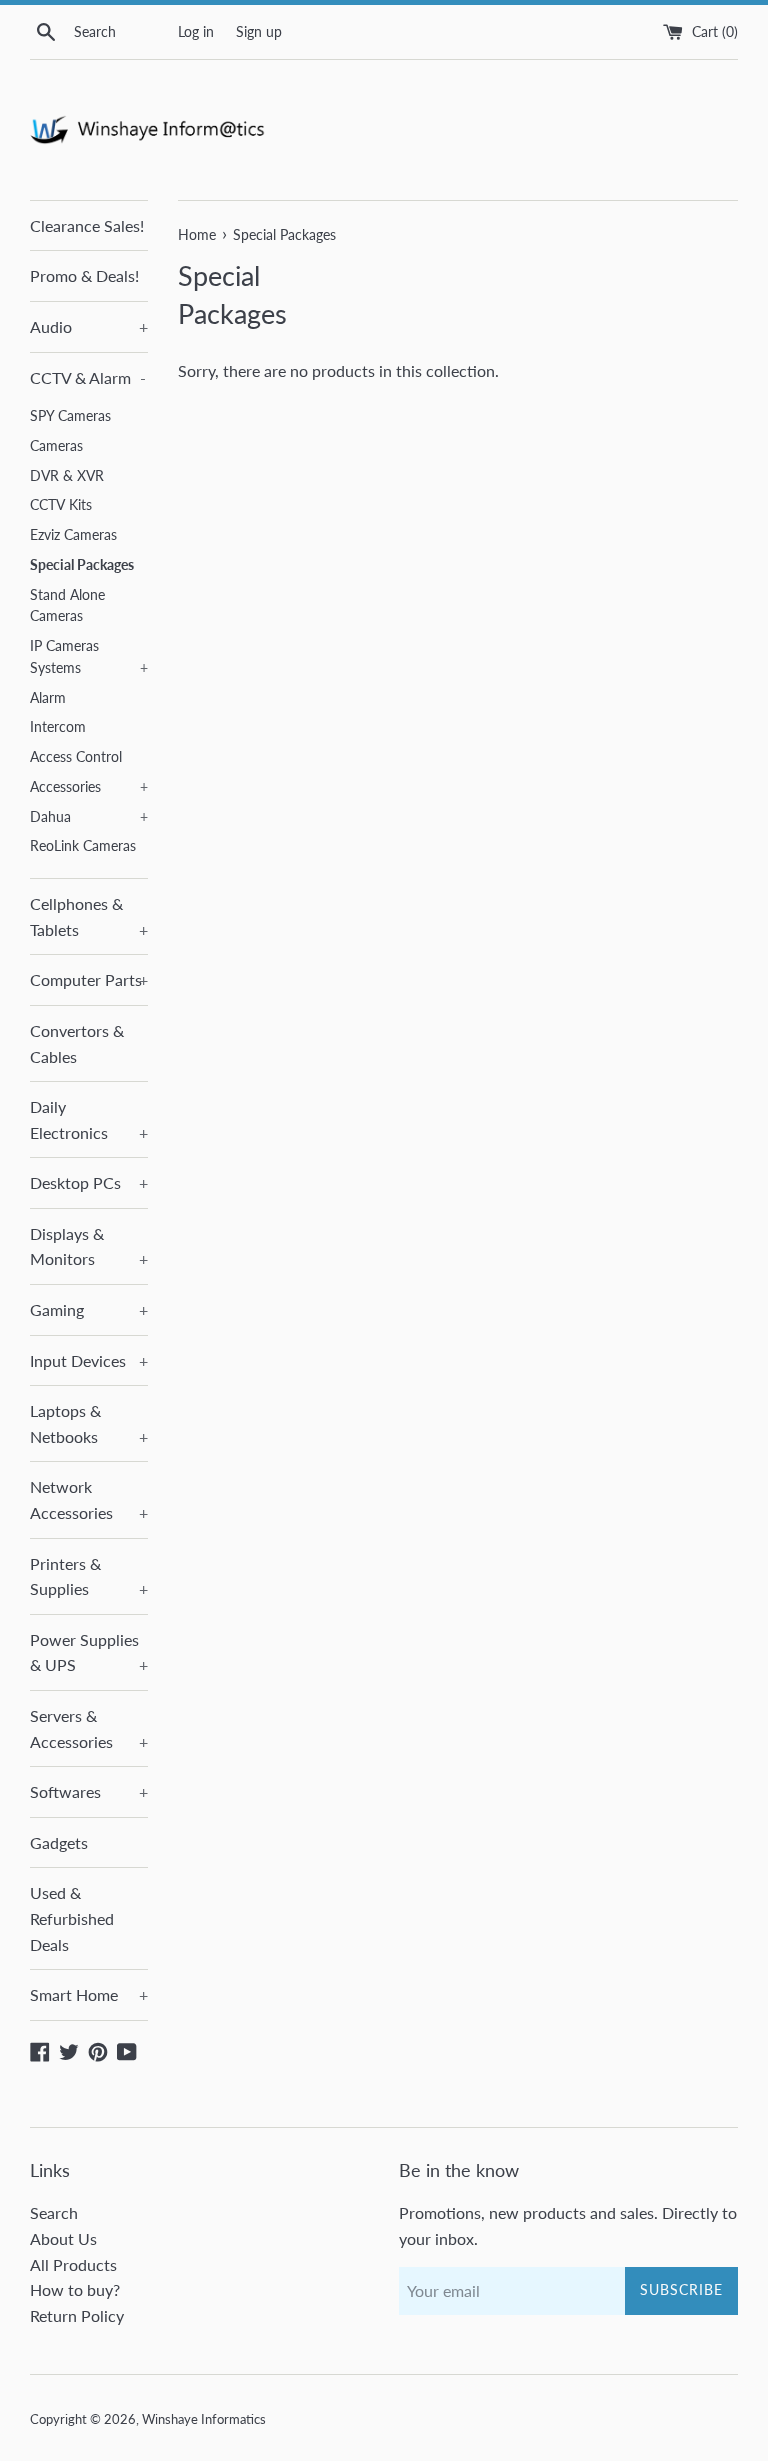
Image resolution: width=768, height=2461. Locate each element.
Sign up (259, 31)
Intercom (58, 727)
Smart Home (89, 1994)
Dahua (89, 817)
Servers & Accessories (89, 1728)
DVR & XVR (67, 476)
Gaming (89, 1309)
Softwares (89, 1791)
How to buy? (75, 2289)
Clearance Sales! (87, 225)
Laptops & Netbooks (89, 1423)
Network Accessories (89, 1499)
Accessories (89, 787)
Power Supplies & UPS (89, 1652)
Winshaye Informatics (204, 2419)
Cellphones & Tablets (89, 916)
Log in (196, 31)
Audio (89, 326)
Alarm (48, 698)
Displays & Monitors (89, 1246)
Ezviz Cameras (73, 535)
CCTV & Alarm (88, 377)
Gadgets (59, 1842)
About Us (63, 2238)
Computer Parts (89, 979)
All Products (73, 2264)
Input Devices (89, 1360)
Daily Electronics (89, 1119)
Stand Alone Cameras (67, 606)
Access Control (76, 757)
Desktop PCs (89, 1182)
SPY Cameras (70, 416)
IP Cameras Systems (89, 657)
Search (54, 2212)
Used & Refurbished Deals (72, 1918)
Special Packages (82, 565)
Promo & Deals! (84, 275)
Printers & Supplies (89, 1576)
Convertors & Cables (77, 1043)
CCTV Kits (61, 505)
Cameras (56, 446)
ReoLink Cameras (83, 846)
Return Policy (77, 2315)
